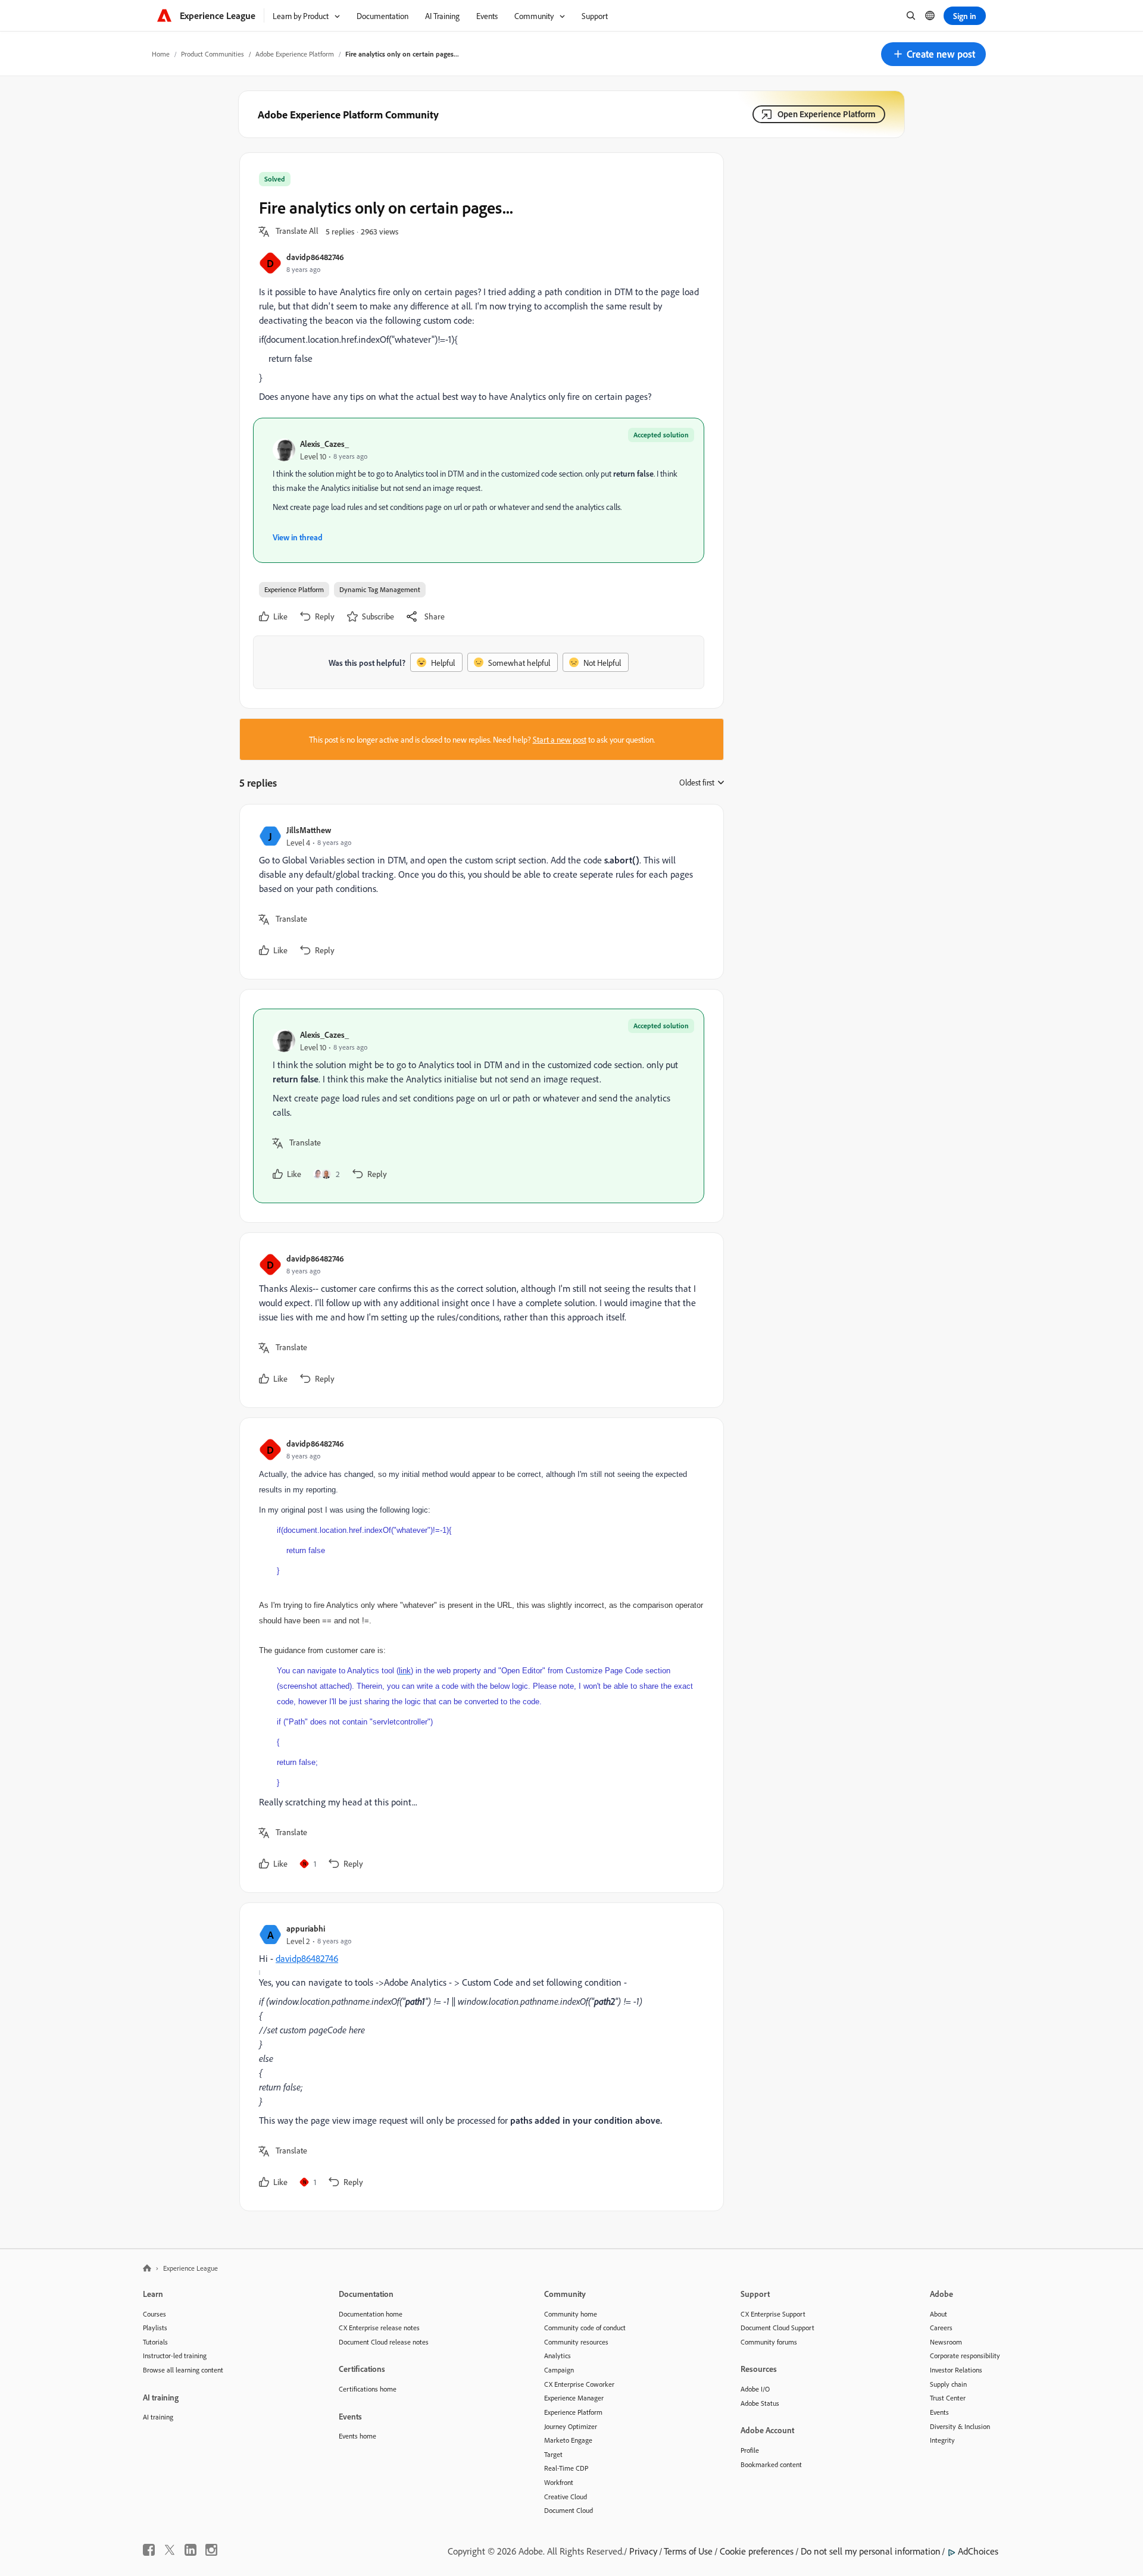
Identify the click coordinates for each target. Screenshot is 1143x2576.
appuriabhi (306, 1928)
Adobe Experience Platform (295, 54)
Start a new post (560, 739)
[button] (933, 54)
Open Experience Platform (827, 114)
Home (161, 54)
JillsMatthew (309, 830)
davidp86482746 (315, 257)
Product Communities (213, 54)
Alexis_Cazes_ (324, 444)
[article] (479, 892)
